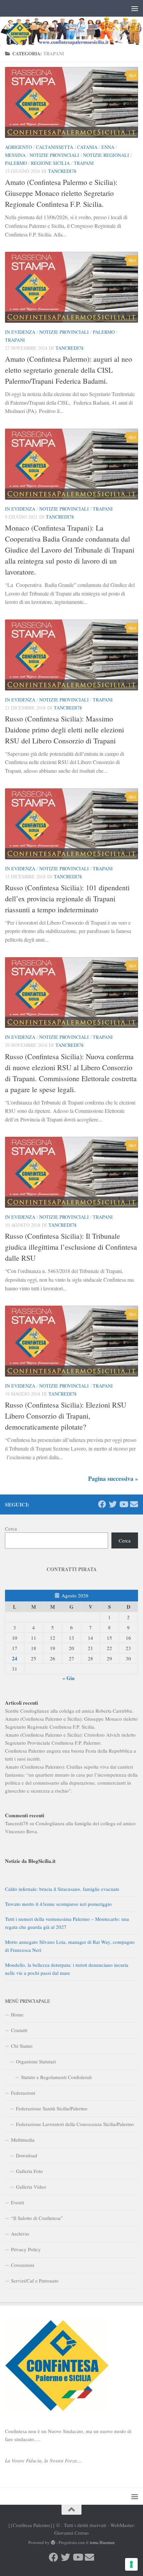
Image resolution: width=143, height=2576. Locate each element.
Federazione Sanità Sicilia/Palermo (52, 2108)
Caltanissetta (55, 147)
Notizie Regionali (106, 155)
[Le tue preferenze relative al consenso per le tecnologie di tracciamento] (131, 2564)
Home (17, 2014)
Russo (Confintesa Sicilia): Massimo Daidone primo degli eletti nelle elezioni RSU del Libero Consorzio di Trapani (65, 730)
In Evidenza (20, 332)
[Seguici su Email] (134, 1504)
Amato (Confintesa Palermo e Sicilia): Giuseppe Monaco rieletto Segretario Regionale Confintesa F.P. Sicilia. (61, 193)
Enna (108, 147)
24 (15, 1658)
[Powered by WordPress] (53, 2543)
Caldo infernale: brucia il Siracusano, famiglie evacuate (62, 1889)
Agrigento (18, 147)
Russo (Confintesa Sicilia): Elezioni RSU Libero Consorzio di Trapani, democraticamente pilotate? (66, 1416)
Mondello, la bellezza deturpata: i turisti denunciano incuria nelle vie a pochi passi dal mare (67, 1969)
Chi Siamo (22, 2046)
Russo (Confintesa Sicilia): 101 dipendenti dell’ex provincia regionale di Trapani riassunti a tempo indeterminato (67, 898)
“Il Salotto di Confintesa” (37, 2218)
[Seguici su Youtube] (123, 1504)
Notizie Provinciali (54, 155)
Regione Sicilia (50, 163)
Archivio (20, 2234)
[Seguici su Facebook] (102, 1504)
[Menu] (135, 8)
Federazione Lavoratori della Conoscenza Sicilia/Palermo (75, 2124)
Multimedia (23, 2140)
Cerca (11, 1528)
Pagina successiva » (113, 1479)
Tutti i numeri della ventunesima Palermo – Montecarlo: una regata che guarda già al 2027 (67, 1923)
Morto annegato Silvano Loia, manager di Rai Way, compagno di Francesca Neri (70, 1946)
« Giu (69, 1678)
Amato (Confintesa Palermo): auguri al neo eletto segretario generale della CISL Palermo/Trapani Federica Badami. (69, 370)
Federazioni (23, 2093)
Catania (87, 147)
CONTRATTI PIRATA (72, 1569)
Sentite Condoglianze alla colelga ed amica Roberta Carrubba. (69, 1711)
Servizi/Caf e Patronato (35, 2281)
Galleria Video (31, 2187)
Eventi (17, 2202)
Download (27, 2155)
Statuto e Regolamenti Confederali (56, 2077)
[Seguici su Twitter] (113, 1504)
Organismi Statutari (36, 2061)
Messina (15, 155)
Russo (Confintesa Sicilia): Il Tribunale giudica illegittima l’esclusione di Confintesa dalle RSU (71, 1247)
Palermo (16, 163)
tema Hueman (102, 2542)
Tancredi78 (62, 171)
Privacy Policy (26, 2249)
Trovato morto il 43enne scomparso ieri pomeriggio (58, 1904)
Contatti (19, 2030)
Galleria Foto (29, 2171)
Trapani (84, 163)
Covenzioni (23, 2265)
